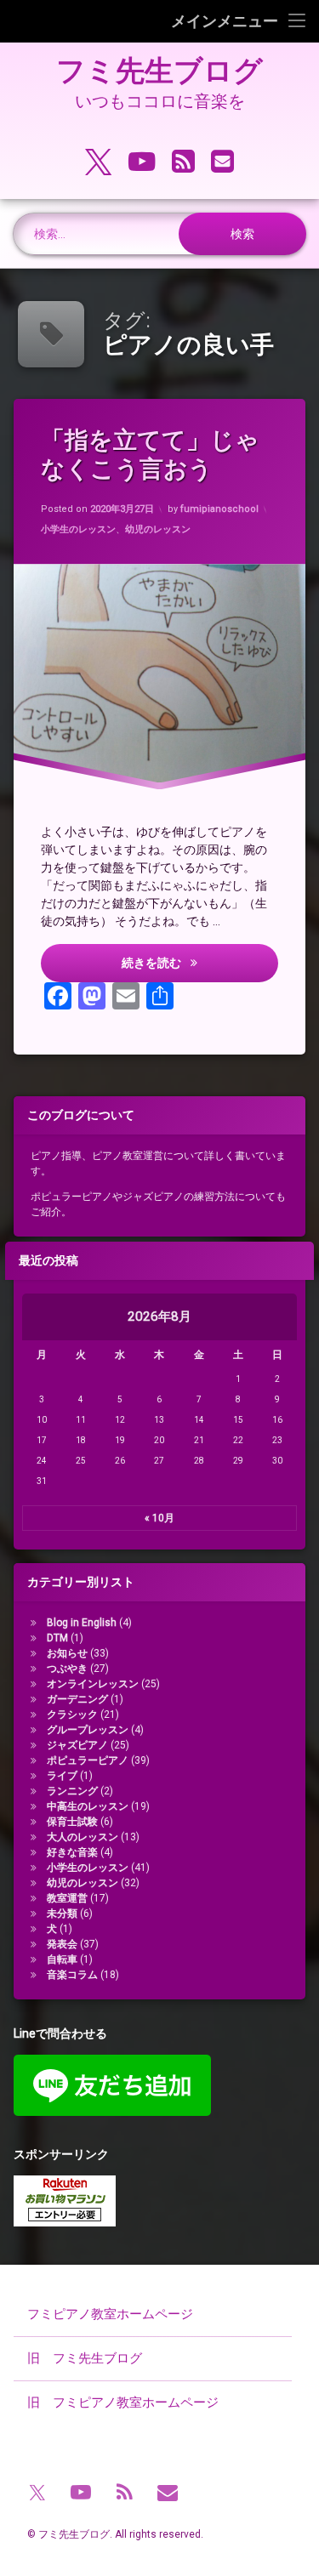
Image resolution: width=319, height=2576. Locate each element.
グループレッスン (88, 1730)
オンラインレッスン (93, 1684)
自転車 (62, 1959)
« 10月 (159, 1518)
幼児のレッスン (158, 529)
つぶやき (67, 1669)
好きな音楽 (72, 1852)
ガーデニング (77, 1699)
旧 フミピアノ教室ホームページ (123, 2403)
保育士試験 (72, 1822)
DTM (57, 1638)
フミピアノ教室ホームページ (110, 2314)
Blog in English (82, 1623)
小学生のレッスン (78, 529)
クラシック (72, 1714)
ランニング (72, 1791)
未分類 (62, 1914)
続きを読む (200, 963)
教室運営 (67, 1898)
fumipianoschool (219, 510)
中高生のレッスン (88, 1806)
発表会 (62, 1944)
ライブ (62, 1776)
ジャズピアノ (77, 1745)
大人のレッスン (83, 1837)
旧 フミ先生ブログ (85, 2358)
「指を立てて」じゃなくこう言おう (150, 455)
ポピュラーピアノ (88, 1760)
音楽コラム (72, 1975)
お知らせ (67, 1653)
